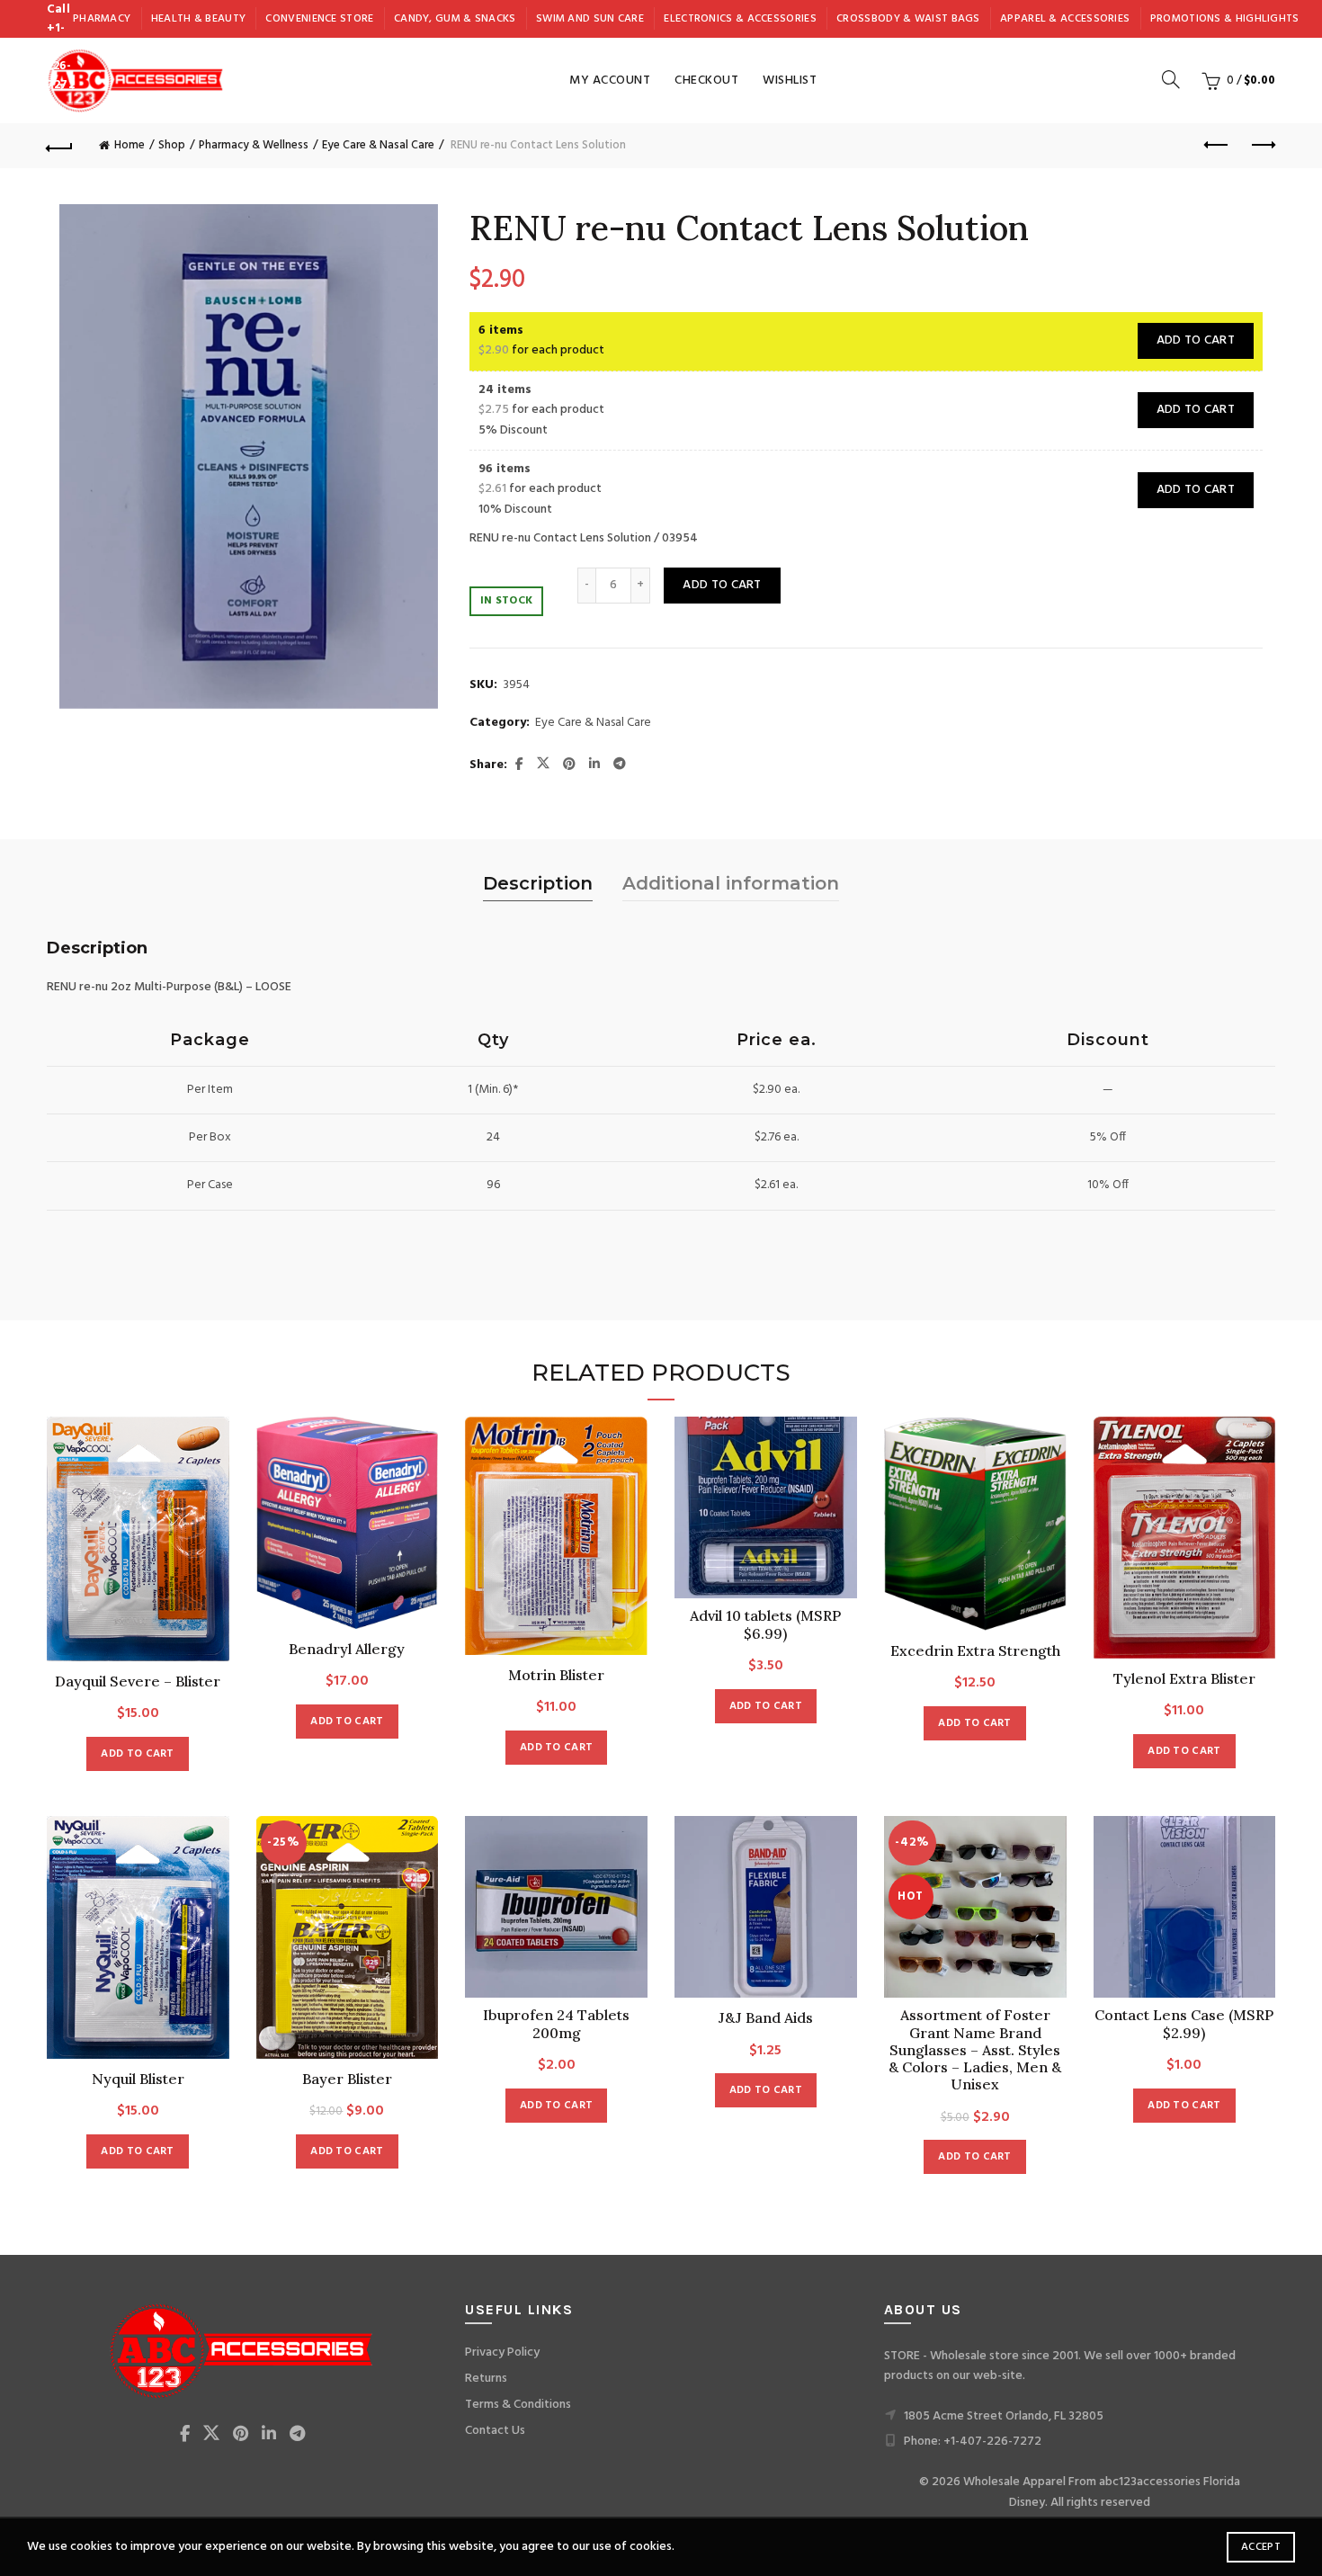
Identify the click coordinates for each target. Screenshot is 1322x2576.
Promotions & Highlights (1225, 19)
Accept (1261, 2547)
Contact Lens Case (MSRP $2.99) (1184, 2024)
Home (130, 145)
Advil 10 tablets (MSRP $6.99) (765, 1624)
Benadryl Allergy (347, 1649)
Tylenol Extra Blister (1184, 1679)
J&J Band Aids (766, 2018)
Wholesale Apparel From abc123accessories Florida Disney (1102, 2492)
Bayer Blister (347, 2079)
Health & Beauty (199, 19)
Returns (486, 2379)
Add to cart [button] (137, 1754)
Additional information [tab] (731, 883)
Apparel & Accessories (1065, 19)
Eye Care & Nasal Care (378, 145)
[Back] (60, 146)
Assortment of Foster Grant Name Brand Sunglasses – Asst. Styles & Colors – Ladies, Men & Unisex (975, 2050)
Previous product (1217, 146)
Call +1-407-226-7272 (61, 47)
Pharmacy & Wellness (254, 145)
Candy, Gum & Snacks (455, 19)
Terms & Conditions (518, 2405)
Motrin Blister (556, 1675)
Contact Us (495, 2431)
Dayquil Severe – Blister (138, 1682)
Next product (1262, 146)
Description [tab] (538, 883)
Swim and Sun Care (590, 19)
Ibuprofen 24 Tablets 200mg (556, 2024)
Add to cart (1196, 340)
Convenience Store (319, 19)
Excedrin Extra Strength (975, 1651)
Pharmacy (102, 19)
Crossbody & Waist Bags (908, 19)
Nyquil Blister (138, 2079)
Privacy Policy (502, 2352)
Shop (172, 145)
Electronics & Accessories (740, 19)
